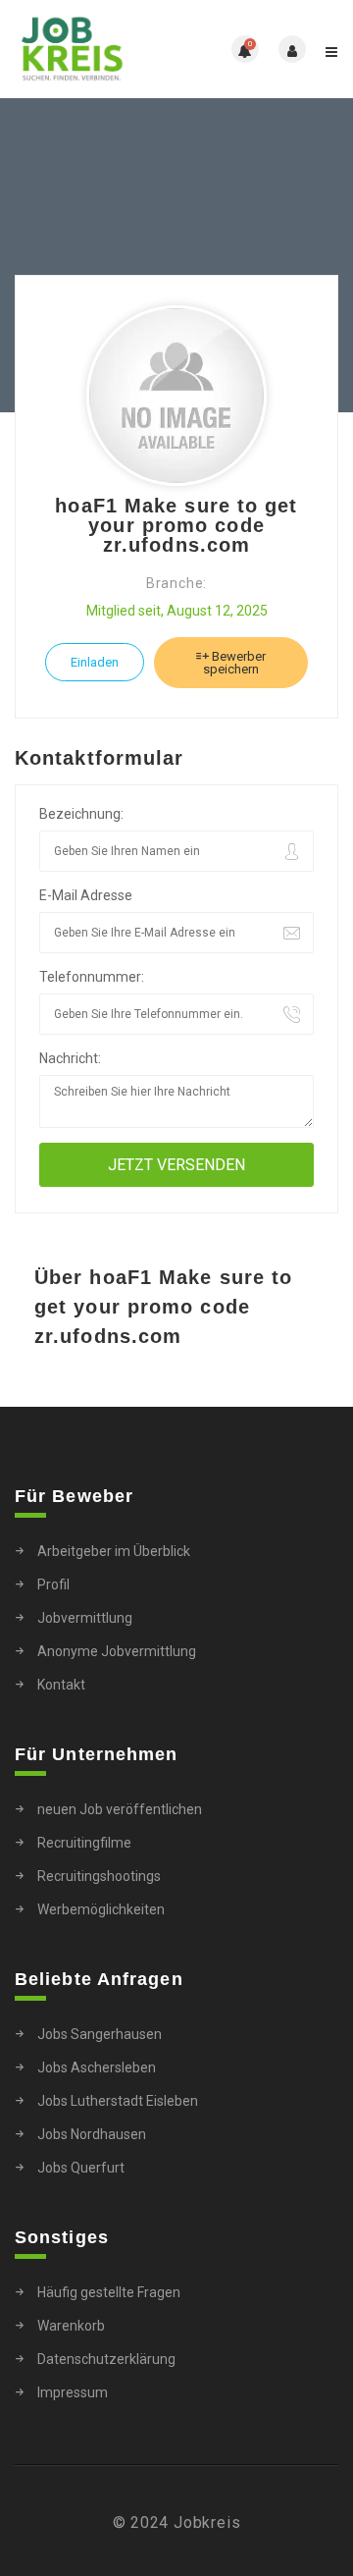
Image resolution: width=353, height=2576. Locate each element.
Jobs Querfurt (81, 2168)
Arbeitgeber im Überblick (114, 1551)
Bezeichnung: (81, 814)
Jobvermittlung (85, 1618)
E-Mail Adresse (86, 895)
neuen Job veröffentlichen (120, 1809)
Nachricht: (70, 1058)
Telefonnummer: (92, 977)
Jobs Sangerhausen (100, 2034)
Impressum (73, 2392)
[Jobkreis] (96, 49)
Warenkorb (71, 2326)
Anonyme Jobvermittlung (117, 1651)
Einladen (95, 662)
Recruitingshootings (99, 1876)
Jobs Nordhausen (92, 2134)
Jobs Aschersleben (97, 2067)
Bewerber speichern (234, 663)
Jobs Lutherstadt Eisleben (118, 2101)
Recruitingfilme (84, 1843)
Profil (53, 1584)
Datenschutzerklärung (106, 2359)
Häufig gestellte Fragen (109, 2292)
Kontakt (61, 1685)
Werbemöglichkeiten (101, 1909)
